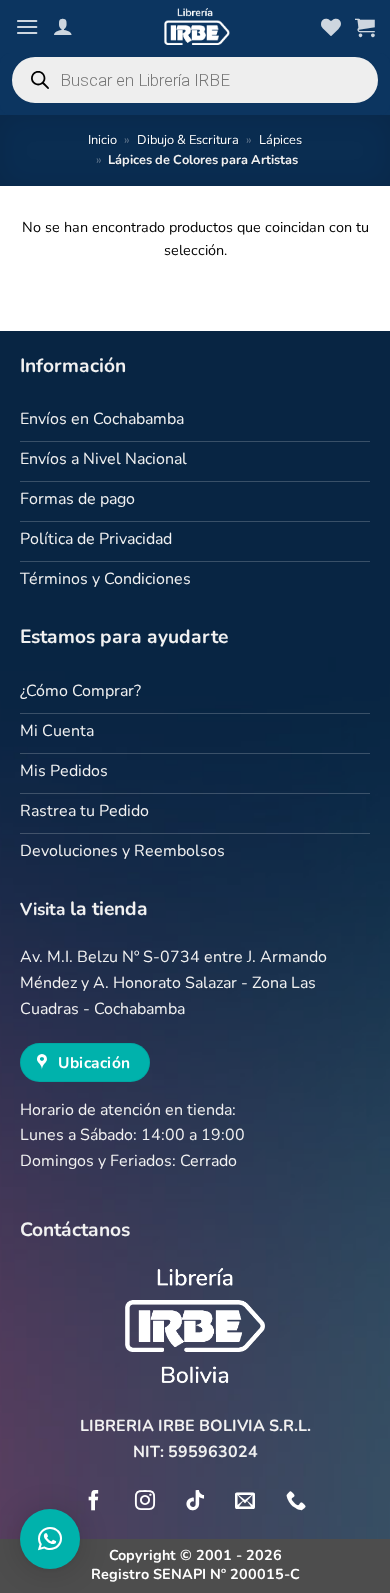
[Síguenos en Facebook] (94, 1502)
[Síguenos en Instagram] (145, 1502)
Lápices (280, 140)
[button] (27, 26)
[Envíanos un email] (245, 1502)
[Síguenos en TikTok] (195, 1502)
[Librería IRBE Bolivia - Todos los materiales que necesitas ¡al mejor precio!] (195, 26)
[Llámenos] (296, 1502)
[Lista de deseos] (331, 27)
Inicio (102, 140)
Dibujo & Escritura (188, 140)
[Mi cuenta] (63, 26)
